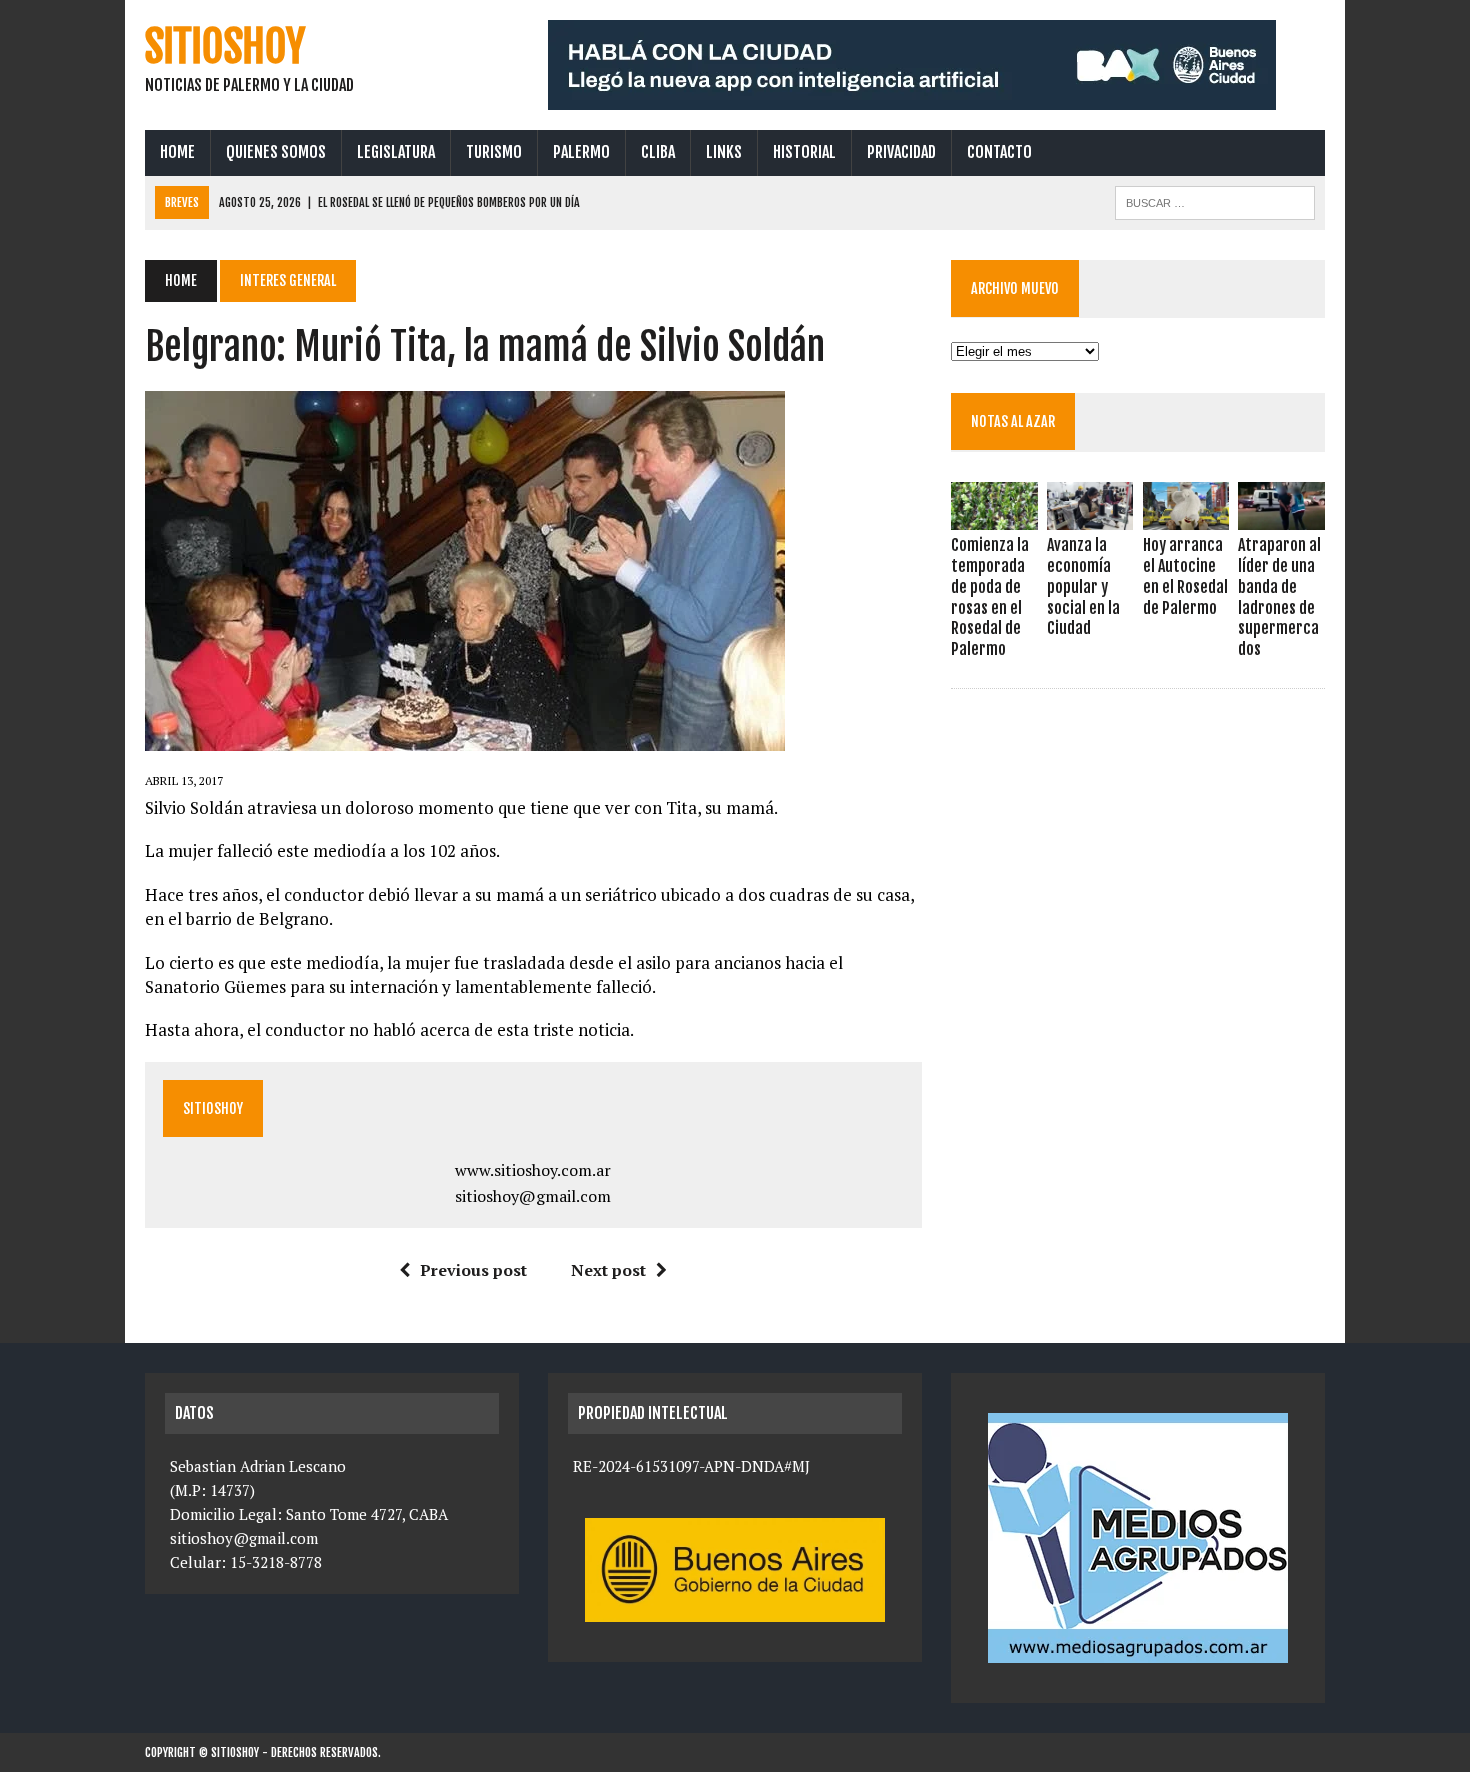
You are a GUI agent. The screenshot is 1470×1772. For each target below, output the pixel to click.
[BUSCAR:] (1215, 201)
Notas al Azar (1013, 421)
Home (177, 152)
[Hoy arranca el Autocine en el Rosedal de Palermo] (1186, 517)
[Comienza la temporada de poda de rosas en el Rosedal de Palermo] (994, 517)
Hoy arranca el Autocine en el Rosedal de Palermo (1185, 576)
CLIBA (658, 152)
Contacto (999, 152)
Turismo (494, 152)
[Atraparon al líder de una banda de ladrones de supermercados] (1281, 517)
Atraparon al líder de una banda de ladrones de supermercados (1279, 597)
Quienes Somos (276, 152)
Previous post (473, 1270)
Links (724, 152)
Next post (608, 1270)
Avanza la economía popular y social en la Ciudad (1083, 586)
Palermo (581, 152)
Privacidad (901, 152)
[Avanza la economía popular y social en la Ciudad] (1090, 517)
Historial (804, 152)
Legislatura (396, 152)
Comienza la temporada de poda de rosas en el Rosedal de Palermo (990, 597)
